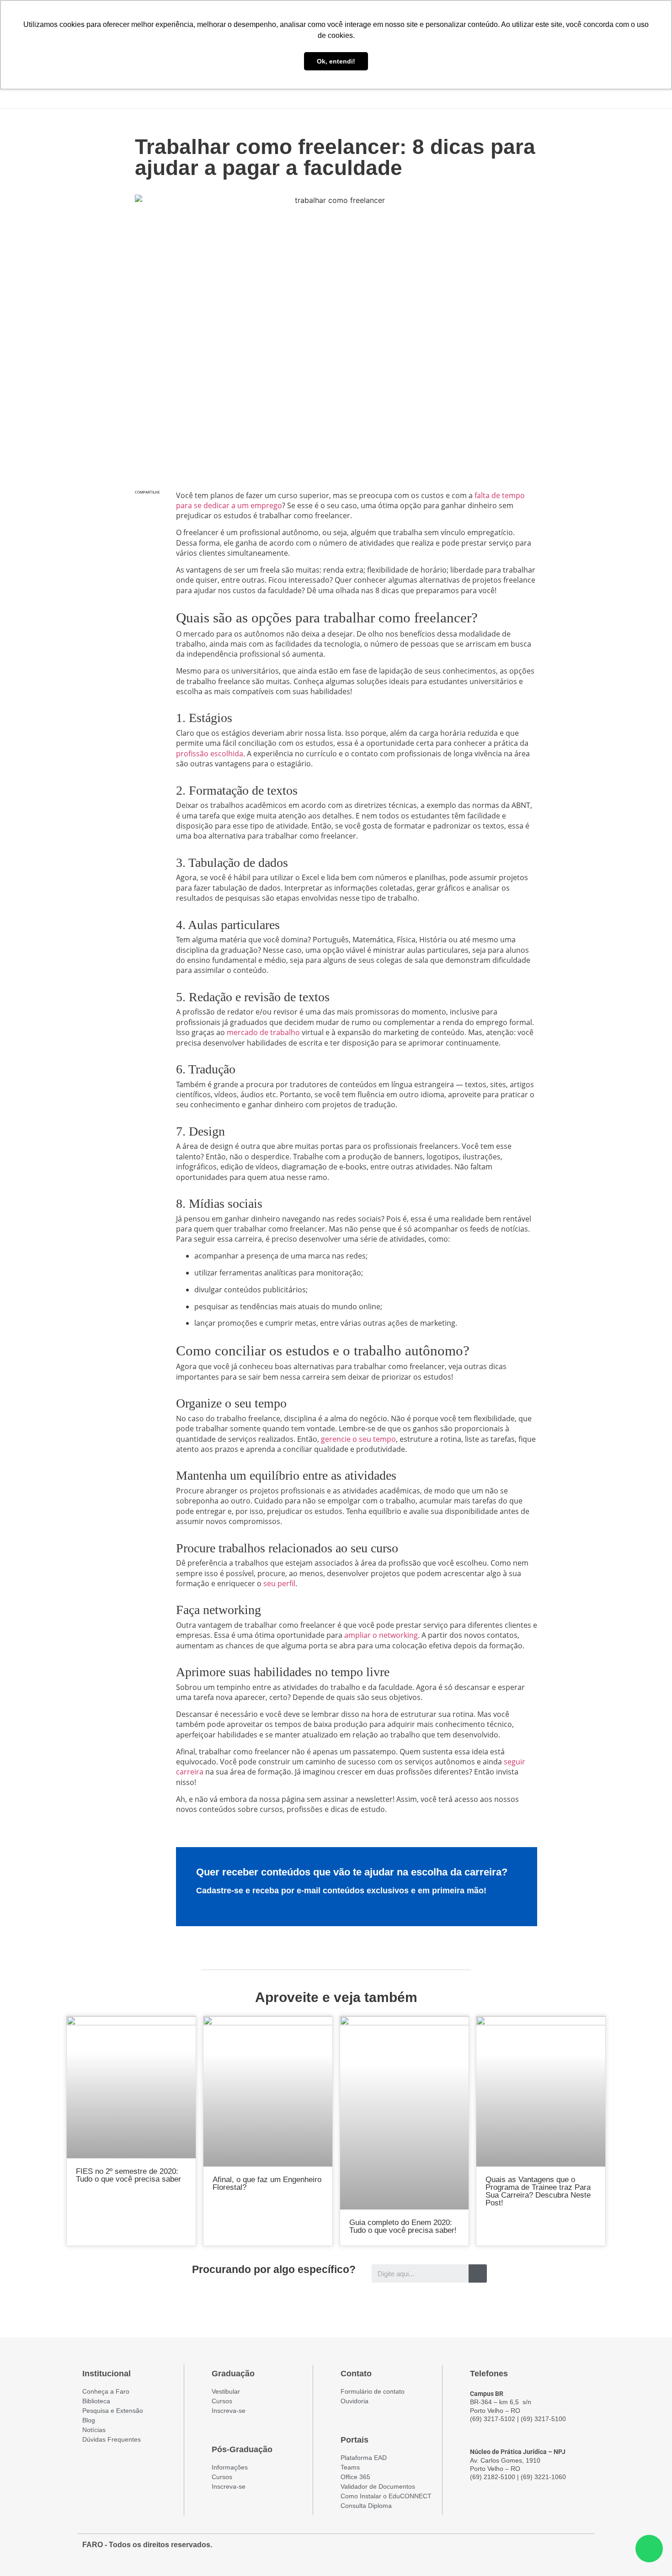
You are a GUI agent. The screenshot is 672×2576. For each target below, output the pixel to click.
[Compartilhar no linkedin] (147, 548)
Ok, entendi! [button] (336, 61)
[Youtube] (565, 2549)
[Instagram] (549, 2549)
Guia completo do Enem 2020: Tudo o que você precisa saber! (403, 2226)
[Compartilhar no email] (147, 567)
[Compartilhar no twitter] (147, 528)
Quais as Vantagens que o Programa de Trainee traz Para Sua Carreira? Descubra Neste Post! (538, 2191)
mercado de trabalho (263, 1032)
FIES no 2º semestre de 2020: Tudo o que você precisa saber (128, 2175)
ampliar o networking (381, 1635)
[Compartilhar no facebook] (147, 509)
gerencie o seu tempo (358, 1439)
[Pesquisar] (478, 2273)
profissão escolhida (210, 754)
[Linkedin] (581, 2549)
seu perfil (279, 1583)
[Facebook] (532, 2549)
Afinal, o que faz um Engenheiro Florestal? (267, 2183)
